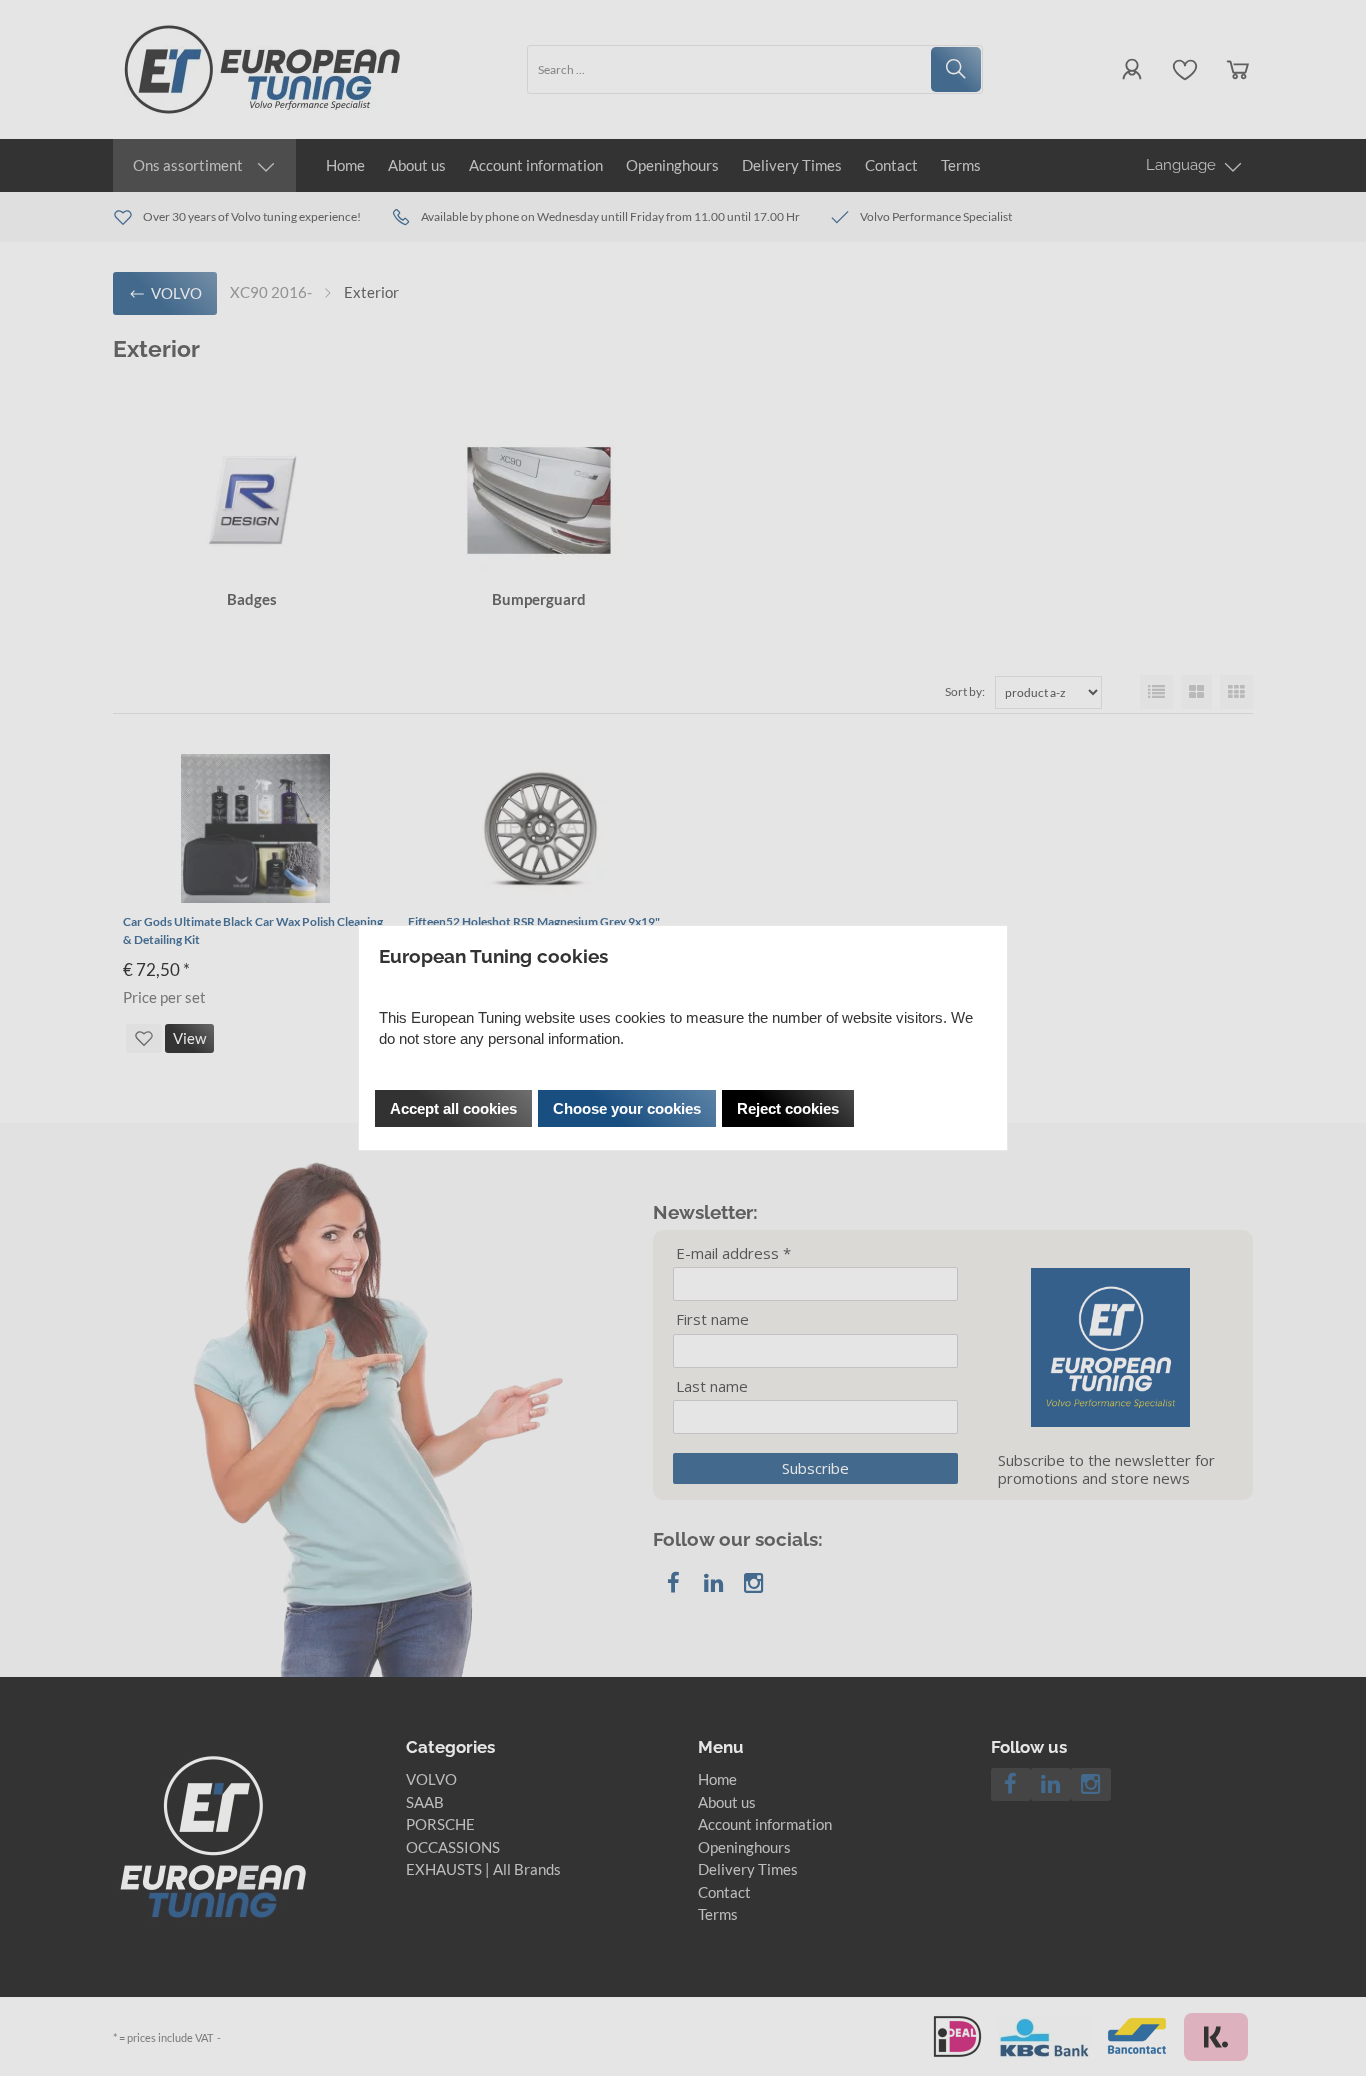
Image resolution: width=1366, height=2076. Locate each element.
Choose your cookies (627, 1108)
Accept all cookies (453, 1108)
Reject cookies (788, 1108)
